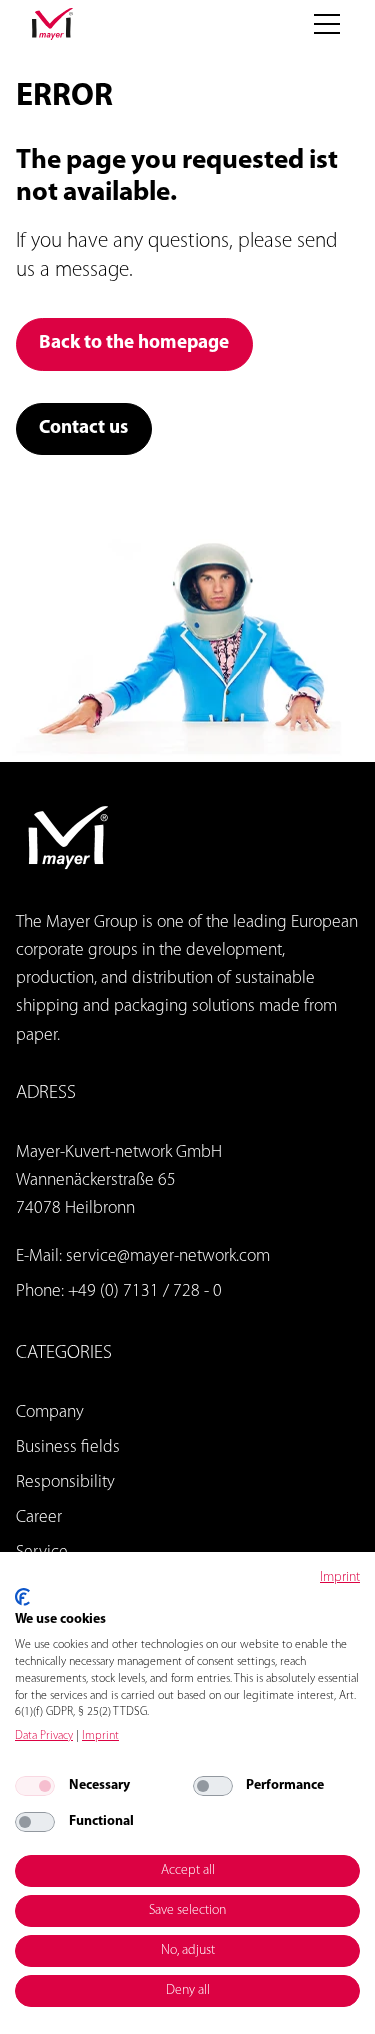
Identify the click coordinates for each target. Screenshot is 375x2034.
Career (39, 1517)
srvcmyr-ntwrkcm (168, 1256)
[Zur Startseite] (52, 24)
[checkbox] (35, 1786)
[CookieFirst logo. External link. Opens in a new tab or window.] (22, 1597)
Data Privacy (44, 1736)
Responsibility (65, 1482)
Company (50, 1412)
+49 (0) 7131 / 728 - (140, 1291)
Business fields (68, 1447)
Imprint (340, 1577)
